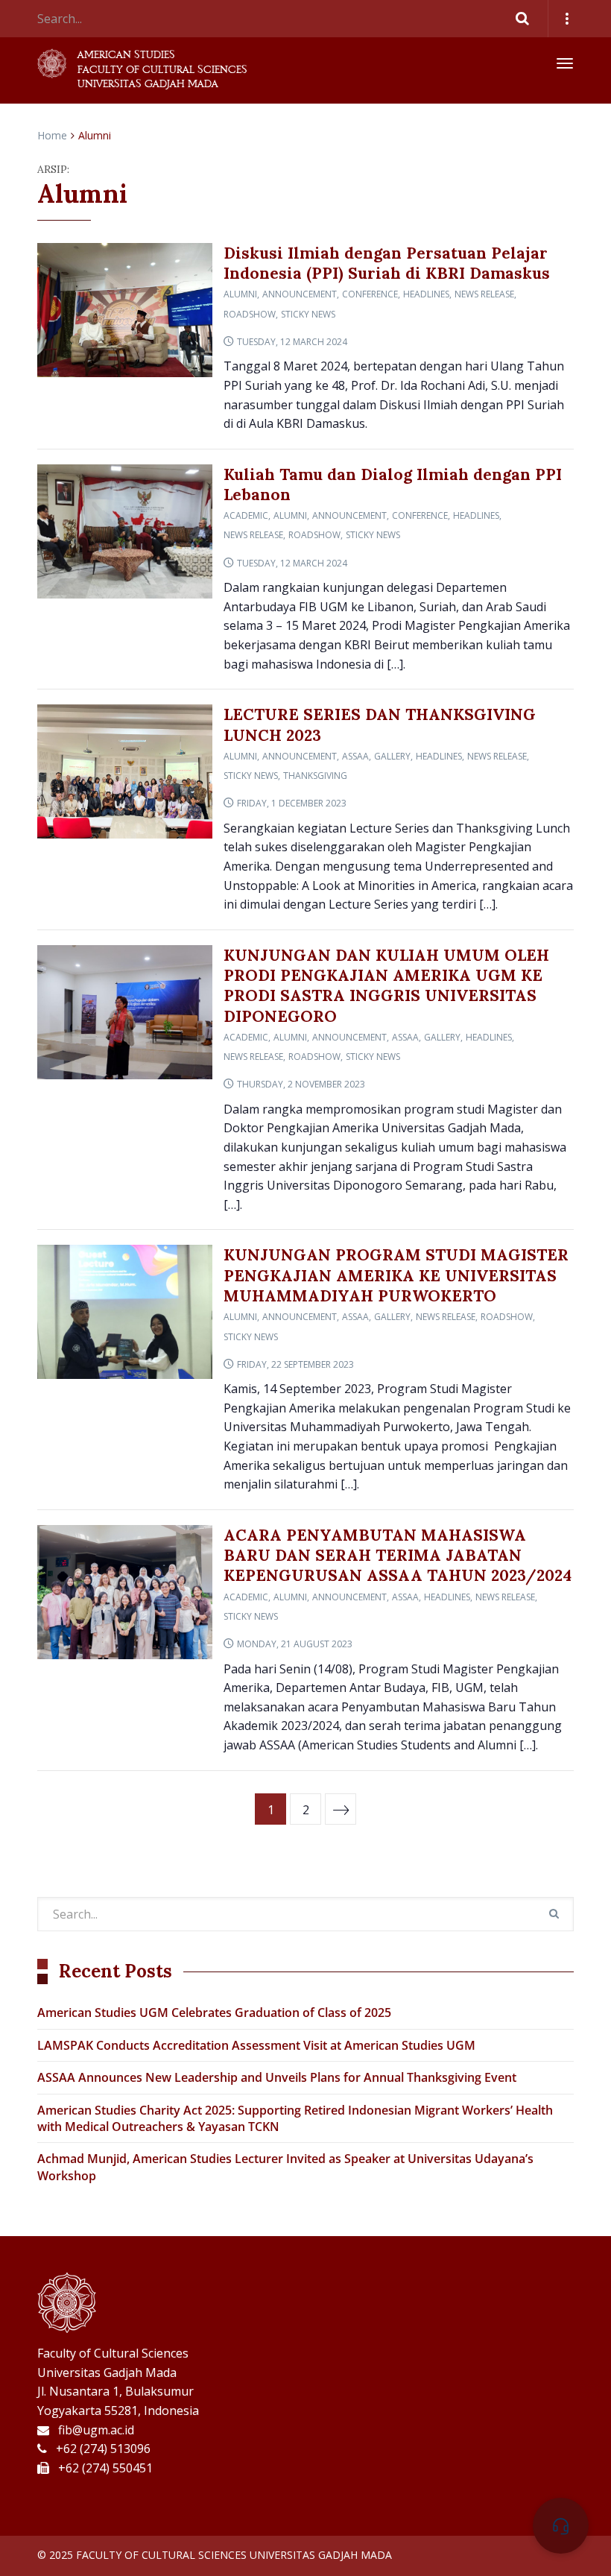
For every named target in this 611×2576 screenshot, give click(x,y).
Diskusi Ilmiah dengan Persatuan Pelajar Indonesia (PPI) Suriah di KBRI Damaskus (387, 263)
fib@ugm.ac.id (96, 2430)
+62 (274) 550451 (105, 2468)
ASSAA (355, 756)
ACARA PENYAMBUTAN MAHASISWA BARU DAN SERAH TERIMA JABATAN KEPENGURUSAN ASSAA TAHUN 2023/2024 (398, 1556)
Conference (370, 294)
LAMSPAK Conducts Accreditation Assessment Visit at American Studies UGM (256, 2045)
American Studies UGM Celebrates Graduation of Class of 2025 (214, 2012)
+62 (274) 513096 (103, 2449)
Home (52, 135)
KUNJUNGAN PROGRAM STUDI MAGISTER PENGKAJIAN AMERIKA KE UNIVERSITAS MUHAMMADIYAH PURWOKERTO (396, 1275)
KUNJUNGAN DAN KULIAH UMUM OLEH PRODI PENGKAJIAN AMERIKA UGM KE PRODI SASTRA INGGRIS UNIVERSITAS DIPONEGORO (386, 986)
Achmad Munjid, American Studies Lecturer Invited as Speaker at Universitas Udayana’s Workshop (285, 2167)
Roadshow (250, 314)
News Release (484, 294)
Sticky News (308, 314)
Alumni (240, 294)
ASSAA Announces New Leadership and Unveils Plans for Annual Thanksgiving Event (277, 2077)
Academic (246, 515)
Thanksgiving (315, 776)
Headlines (426, 294)
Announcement (300, 294)
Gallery (392, 756)
